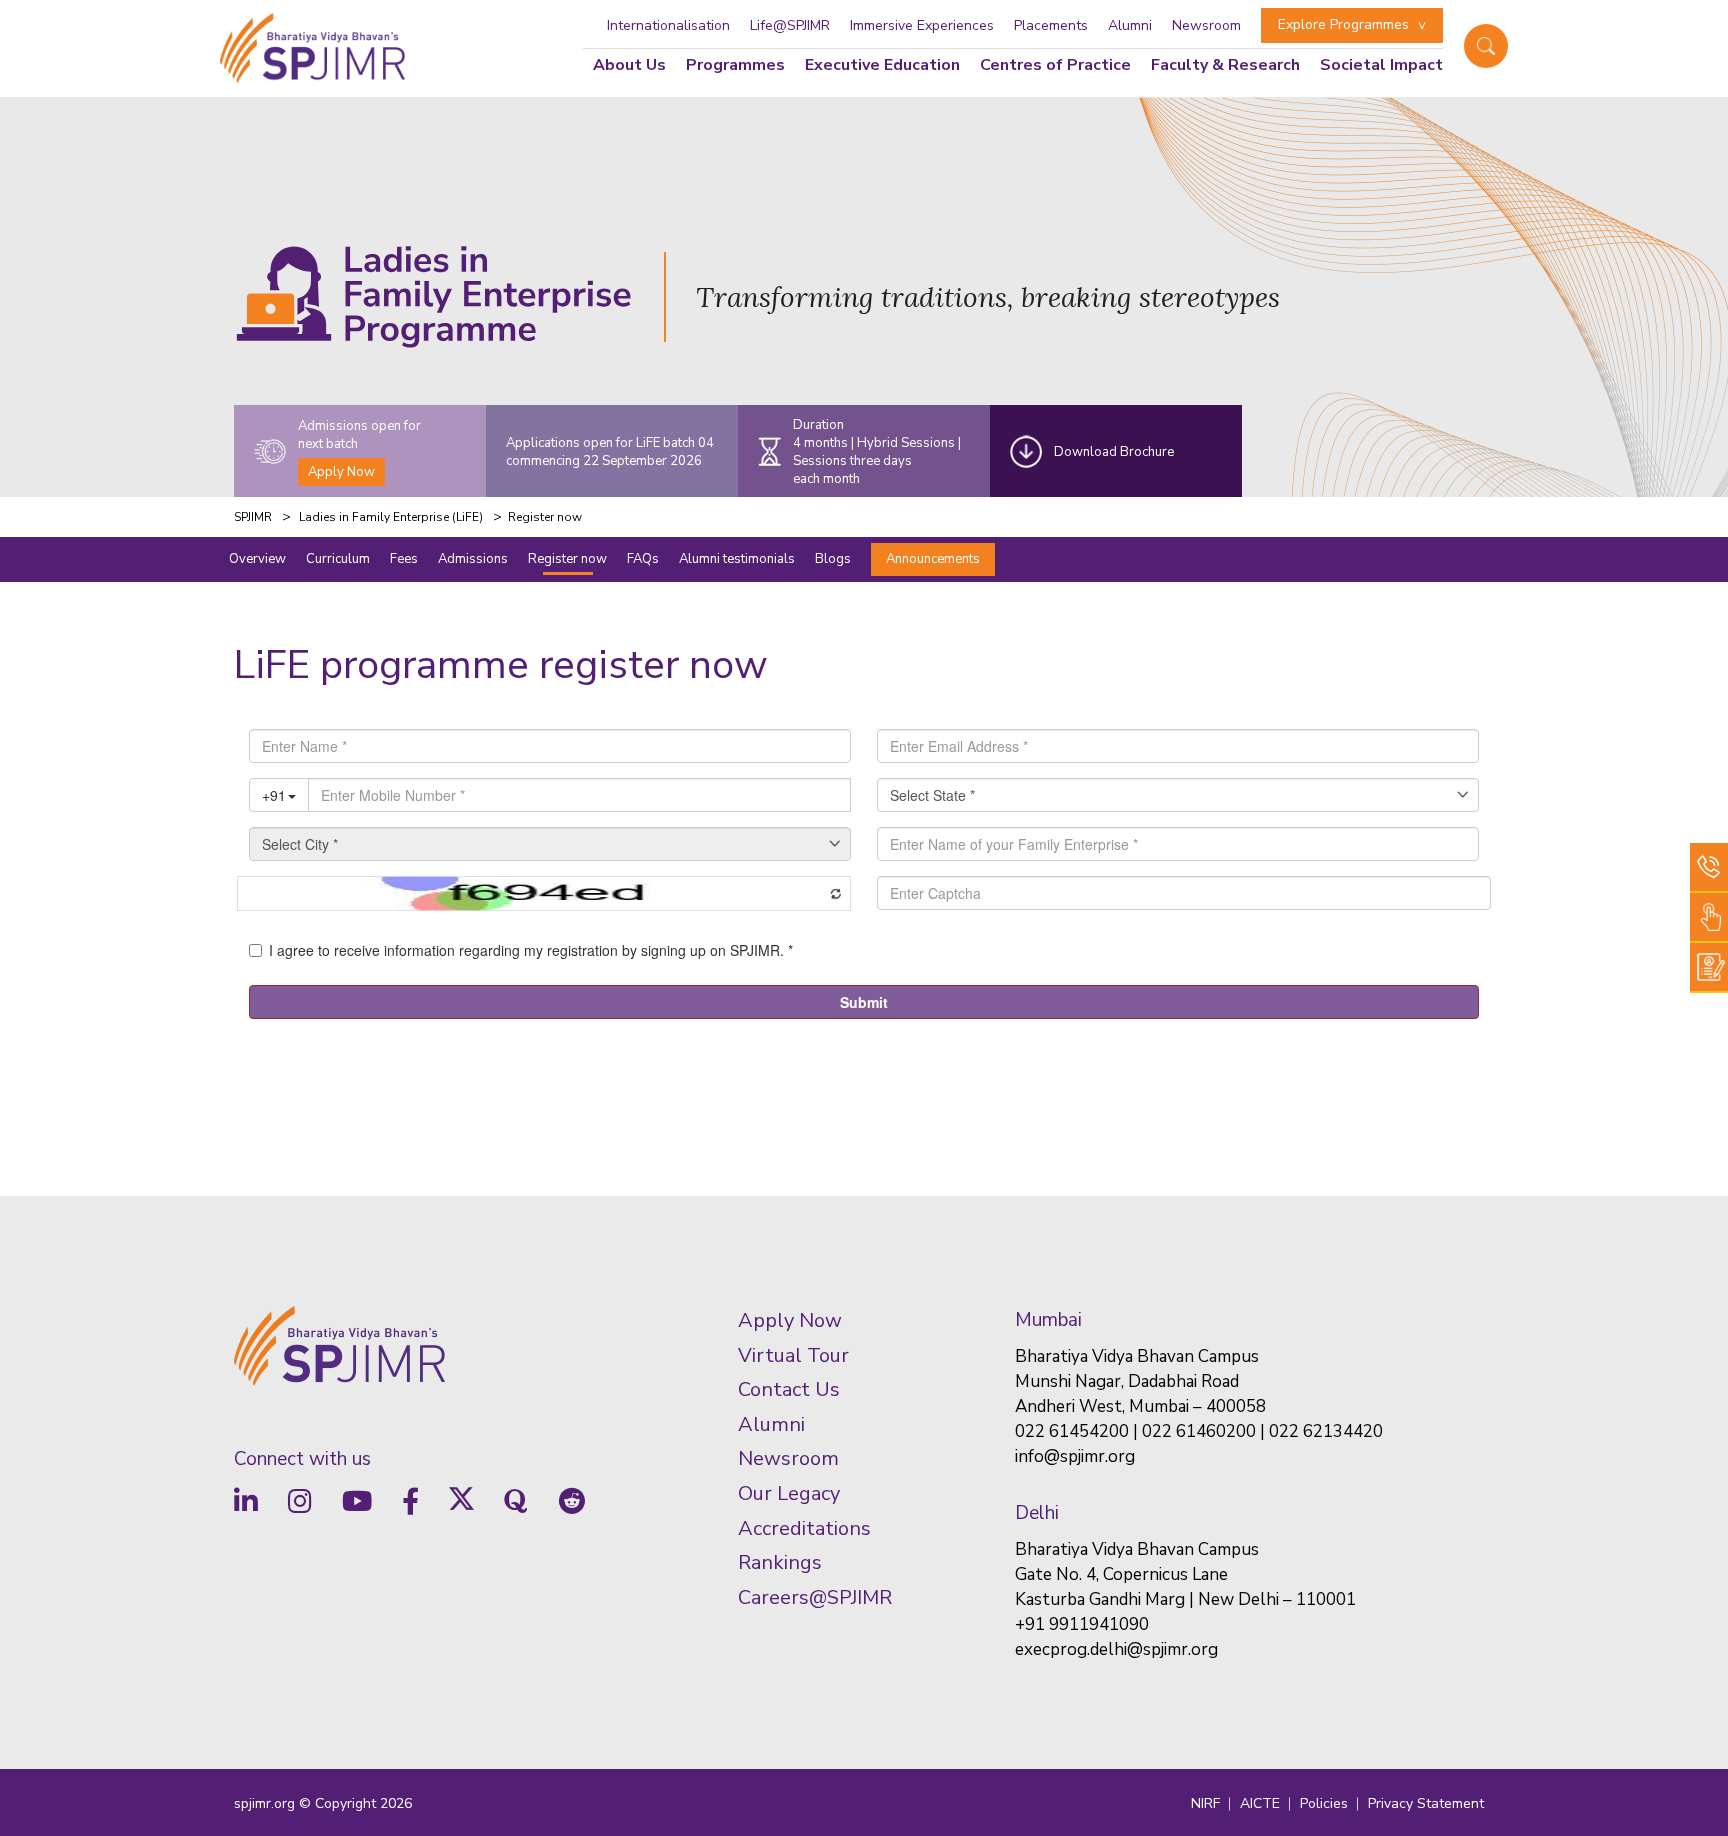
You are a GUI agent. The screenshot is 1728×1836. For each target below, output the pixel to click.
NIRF (1205, 1803)
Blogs (833, 559)
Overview (257, 559)
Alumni (1130, 25)
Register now (567, 559)
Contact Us (789, 1389)
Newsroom (1206, 25)
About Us (629, 65)
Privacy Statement (1426, 1803)
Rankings (780, 1562)
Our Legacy (789, 1493)
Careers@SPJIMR (815, 1596)
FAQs (643, 559)
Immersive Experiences (922, 25)
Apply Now (341, 472)
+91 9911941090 (1082, 1624)
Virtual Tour (793, 1354)
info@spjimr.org (1075, 1456)
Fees (404, 559)
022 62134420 (1326, 1431)
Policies (1324, 1803)
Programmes (735, 65)
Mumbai (1048, 1320)
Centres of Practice (1055, 65)
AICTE (1260, 1803)
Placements (1051, 25)
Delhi (1037, 1513)
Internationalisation (668, 25)
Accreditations (804, 1527)
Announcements (933, 559)
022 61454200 (1072, 1431)
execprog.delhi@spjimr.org (1116, 1649)
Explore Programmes (1343, 24)
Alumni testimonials (737, 559)
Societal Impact (1381, 65)
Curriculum (338, 559)
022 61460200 (1199, 1431)
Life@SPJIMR (790, 25)
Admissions (473, 559)
